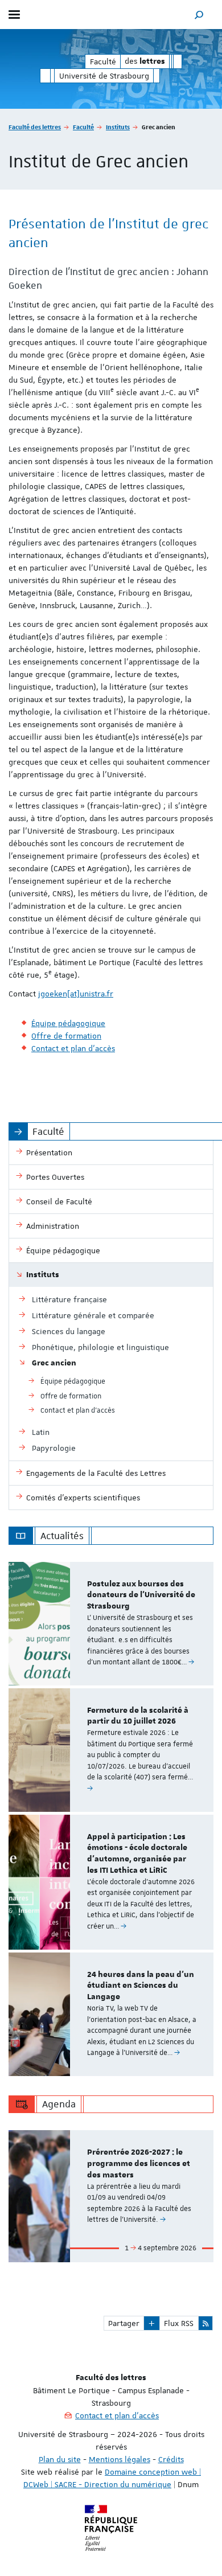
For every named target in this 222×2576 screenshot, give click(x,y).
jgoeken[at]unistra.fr (76, 994)
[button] (199, 15)
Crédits (171, 2459)
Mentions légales (120, 2459)
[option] (111, 1624)
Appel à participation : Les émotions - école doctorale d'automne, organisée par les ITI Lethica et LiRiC (137, 1854)
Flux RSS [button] (179, 2323)
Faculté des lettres (35, 127)
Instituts (118, 127)
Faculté (83, 127)
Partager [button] (124, 2323)
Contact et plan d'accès (117, 2415)
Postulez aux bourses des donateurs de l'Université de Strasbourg (141, 1595)
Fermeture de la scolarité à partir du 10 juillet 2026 (138, 1716)
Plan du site (60, 2459)
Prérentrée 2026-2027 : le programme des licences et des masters (139, 2164)
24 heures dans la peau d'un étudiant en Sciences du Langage (141, 1986)
